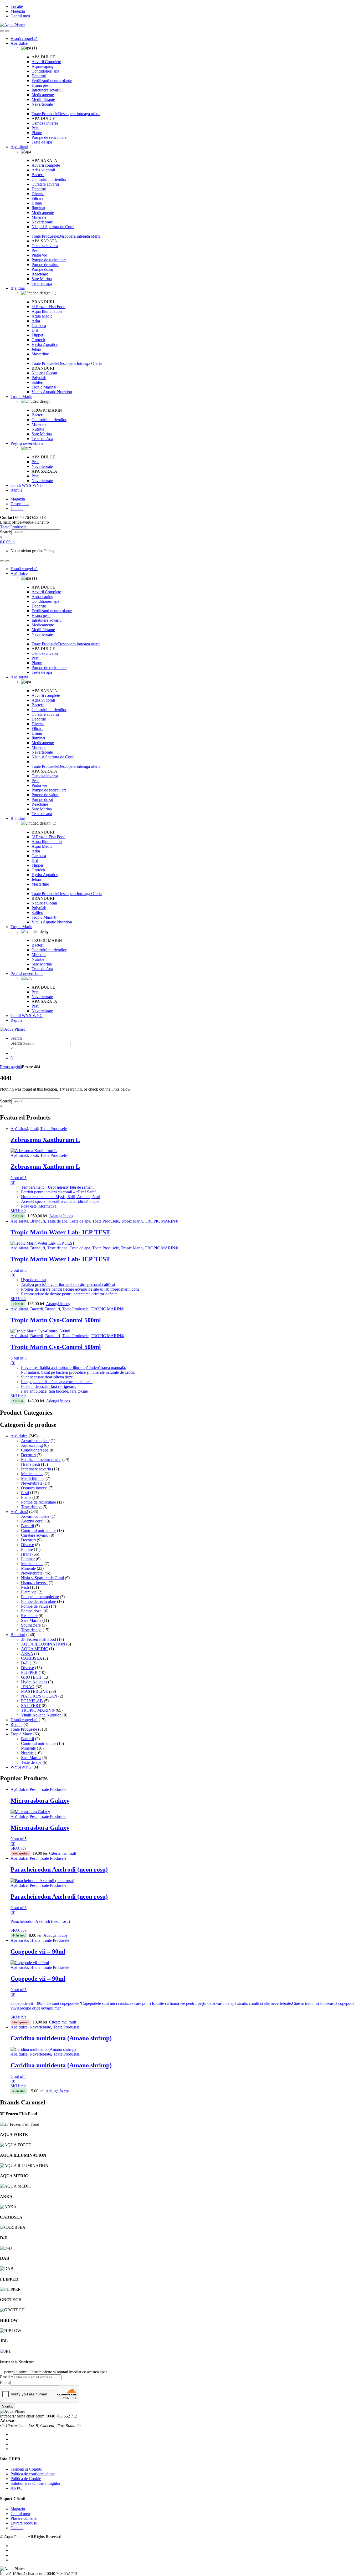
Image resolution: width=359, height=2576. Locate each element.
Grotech (38, 340)
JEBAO (28, 1687)
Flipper (37, 335)
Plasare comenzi (24, 2518)
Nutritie (38, 429)
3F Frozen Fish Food (39, 1639)
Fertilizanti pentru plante (52, 81)
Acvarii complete (46, 165)
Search (6, 532)
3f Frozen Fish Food (48, 307)
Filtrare (37, 198)
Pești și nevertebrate (27, 443)
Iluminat (38, 208)
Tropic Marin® (44, 387)
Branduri (18, 288)
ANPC (16, 2488)
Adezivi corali (43, 170)
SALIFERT (31, 1706)
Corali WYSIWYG (27, 485)
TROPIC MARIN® (162, 1221)
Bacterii (38, 175)
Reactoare (40, 274)
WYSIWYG (21, 1767)
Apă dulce (19, 43)
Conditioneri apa (45, 71)
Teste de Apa (42, 439)
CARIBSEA (32, 1658)
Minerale (39, 217)
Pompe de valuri (45, 265)
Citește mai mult (63, 1853)
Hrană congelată (24, 39)
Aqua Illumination (47, 311)
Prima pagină (11, 1067)
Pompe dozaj (42, 269)
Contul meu (20, 16)
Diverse (38, 194)
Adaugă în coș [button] (61, 1216)
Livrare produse (24, 2523)
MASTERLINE (35, 1691)
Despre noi (20, 504)
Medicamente (43, 95)
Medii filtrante (43, 99)
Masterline (40, 354)
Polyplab (39, 378)
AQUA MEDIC (35, 1649)
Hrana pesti (41, 85)
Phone (5, 2382)
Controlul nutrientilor (49, 179)
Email (6, 2377)
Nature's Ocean (44, 373)
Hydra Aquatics (45, 344)
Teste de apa (42, 142)
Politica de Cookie (26, 2479)
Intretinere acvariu (47, 90)
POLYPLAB (32, 1701)
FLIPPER (29, 1672)
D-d (35, 330)
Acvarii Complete (46, 62)
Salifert (37, 382)
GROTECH (31, 1677)
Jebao (36, 349)
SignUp (8, 2406)
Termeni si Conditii (26, 2469)
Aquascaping (42, 66)
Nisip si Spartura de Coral (53, 227)
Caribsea (39, 326)
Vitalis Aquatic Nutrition (52, 392)
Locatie (17, 6)
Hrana (37, 203)
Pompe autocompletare (40, 1597)
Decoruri (39, 76)
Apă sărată (19, 147)
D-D (25, 1663)
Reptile (16, 490)
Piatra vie (39, 255)
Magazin (18, 11)
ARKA (27, 1654)
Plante (37, 133)
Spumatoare (31, 1625)
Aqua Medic (42, 316)
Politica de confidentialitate (33, 2474)
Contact (17, 508)
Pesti (35, 128)
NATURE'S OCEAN (39, 1696)
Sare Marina (42, 279)
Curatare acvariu (45, 184)
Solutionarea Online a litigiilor (35, 2483)
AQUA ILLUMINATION (43, 1644)
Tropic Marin (21, 397)
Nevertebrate (42, 104)
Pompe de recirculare (49, 137)
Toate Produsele (53, 1129)
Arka (36, 321)
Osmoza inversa (45, 123)
